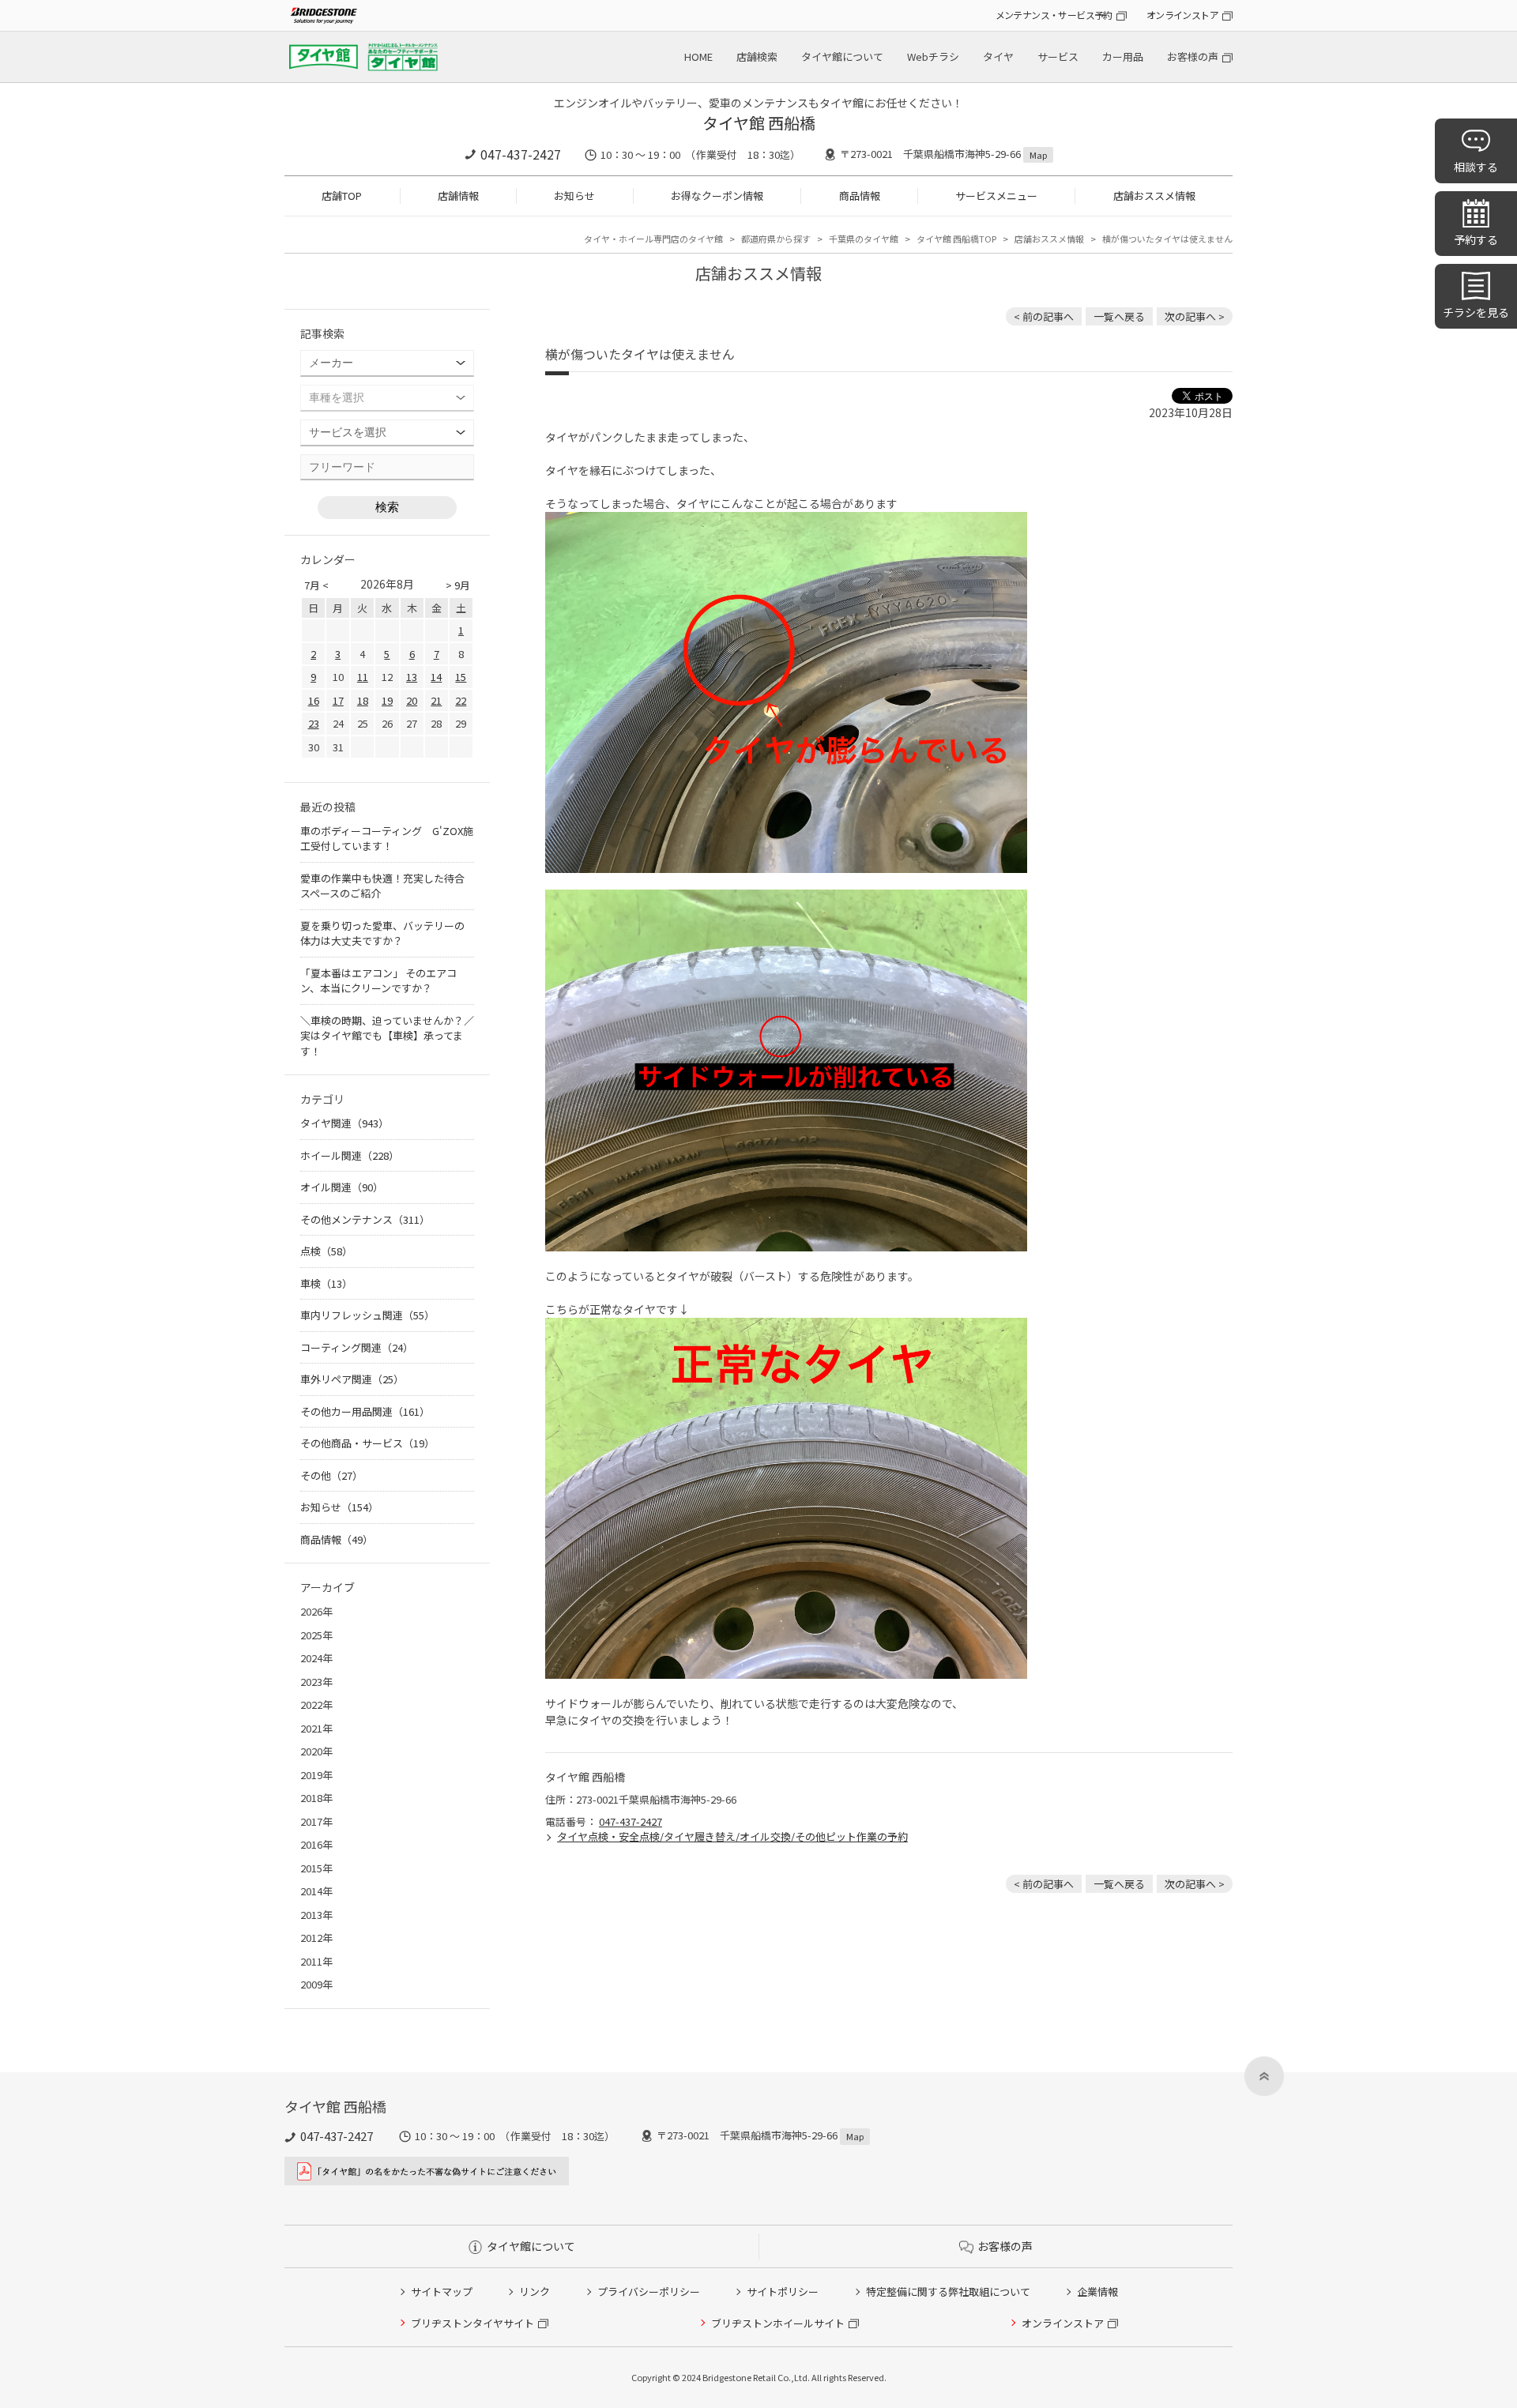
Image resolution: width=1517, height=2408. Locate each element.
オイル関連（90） (342, 1187)
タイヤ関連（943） (344, 1123)
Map (1038, 155)
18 (363, 700)
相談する (1476, 167)
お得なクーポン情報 (717, 196)
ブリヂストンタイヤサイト (472, 2323)
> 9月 (458, 585)
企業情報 (1097, 2291)
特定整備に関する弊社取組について (948, 2291)
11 (363, 677)
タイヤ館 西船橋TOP (956, 239)
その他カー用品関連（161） (365, 1411)
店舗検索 (757, 56)
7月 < (316, 585)
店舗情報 (458, 196)
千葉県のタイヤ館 (864, 239)
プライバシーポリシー (649, 2291)
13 (412, 677)
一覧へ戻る (1119, 316)
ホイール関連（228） (350, 1155)
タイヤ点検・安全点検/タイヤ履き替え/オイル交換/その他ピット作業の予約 (732, 1836)
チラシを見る (1476, 312)
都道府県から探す (776, 239)
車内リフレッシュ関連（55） (367, 1315)
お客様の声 (1193, 56)
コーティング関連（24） (357, 1347)
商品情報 (860, 196)
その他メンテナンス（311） (365, 1219)
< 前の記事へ (1044, 316)
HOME (698, 56)
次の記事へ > (1195, 316)
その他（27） (331, 1475)
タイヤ (998, 56)
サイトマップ (442, 2291)
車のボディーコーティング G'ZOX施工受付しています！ (387, 839)
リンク (535, 2291)
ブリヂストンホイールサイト (778, 2323)
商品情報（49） (337, 1539)
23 (314, 723)
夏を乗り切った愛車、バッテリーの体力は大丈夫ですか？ (382, 933)
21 (436, 700)
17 (338, 700)
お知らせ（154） (339, 1507)
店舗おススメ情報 (1154, 196)
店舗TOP (342, 196)
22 (461, 700)
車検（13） (326, 1283)
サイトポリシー (783, 2291)
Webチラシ (933, 56)
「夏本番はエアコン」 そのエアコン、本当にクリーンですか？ (378, 981)
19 (387, 700)
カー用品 (1123, 56)
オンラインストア (1182, 15)
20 (412, 700)
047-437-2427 (521, 154)
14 (436, 677)
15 (461, 677)
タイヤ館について (842, 56)
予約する (1476, 239)
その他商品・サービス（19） (367, 1443)
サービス (1058, 56)
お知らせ (574, 196)
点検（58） (326, 1251)
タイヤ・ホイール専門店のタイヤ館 (653, 239)
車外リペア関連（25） (352, 1379)
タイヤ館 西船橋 (759, 123)
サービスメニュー (996, 196)
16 (314, 700)
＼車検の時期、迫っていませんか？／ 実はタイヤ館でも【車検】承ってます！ (387, 1036)
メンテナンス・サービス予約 (1054, 15)
